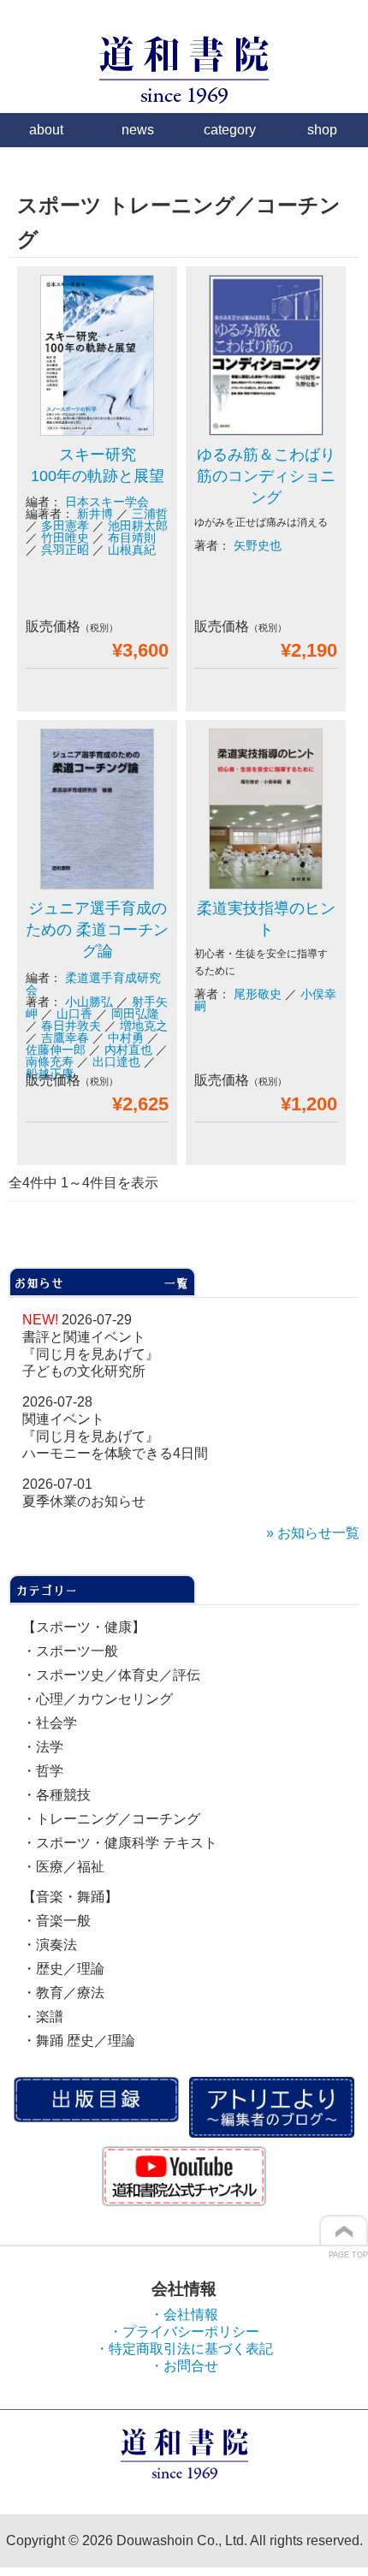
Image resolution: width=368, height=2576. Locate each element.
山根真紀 (132, 550)
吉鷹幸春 (65, 1038)
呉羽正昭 (65, 550)
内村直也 (128, 1050)
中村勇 (126, 1038)
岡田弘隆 (135, 1014)
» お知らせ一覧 (313, 1533)
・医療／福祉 (63, 1867)
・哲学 (43, 1771)
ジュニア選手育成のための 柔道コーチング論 (97, 930)
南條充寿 (50, 1062)
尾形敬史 (258, 994)
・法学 (43, 1747)
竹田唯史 (65, 538)
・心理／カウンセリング (98, 1699)
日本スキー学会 (107, 502)
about (46, 130)
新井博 (95, 514)
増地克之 (144, 1026)
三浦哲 (150, 514)
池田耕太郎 (138, 526)
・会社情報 (184, 2314)
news (138, 130)
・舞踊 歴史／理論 (79, 2041)
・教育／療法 (63, 1993)
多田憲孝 (65, 526)
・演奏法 (50, 1945)
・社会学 (50, 1723)
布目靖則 (132, 538)
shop (322, 130)
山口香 (74, 1014)
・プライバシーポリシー (184, 2332)
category (230, 130)
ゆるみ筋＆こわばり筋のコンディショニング (266, 476)
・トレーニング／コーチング (111, 1819)
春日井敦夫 (71, 1026)
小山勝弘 (89, 1002)
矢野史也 (258, 545)
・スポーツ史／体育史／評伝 (111, 1675)
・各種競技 (56, 1795)
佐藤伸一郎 (56, 1050)
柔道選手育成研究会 (93, 984)
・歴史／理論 (63, 1969)
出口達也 (116, 1062)
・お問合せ (184, 2366)
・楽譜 (43, 2017)
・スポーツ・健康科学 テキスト (120, 1843)
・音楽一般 (56, 1921)
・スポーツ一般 (70, 1651)
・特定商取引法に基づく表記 (184, 2349)
